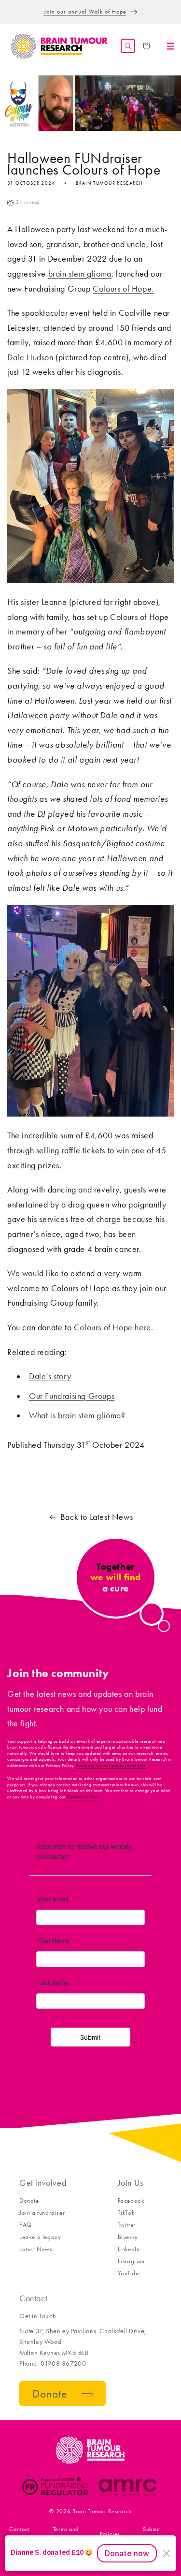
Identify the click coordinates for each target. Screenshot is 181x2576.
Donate (29, 2201)
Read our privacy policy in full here (111, 1766)
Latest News (36, 2249)
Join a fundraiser (42, 2213)
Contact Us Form (84, 1797)
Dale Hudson (30, 357)
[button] (128, 46)
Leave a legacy (40, 2237)
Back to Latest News (97, 1517)
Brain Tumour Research (102, 2511)
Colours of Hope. (123, 289)
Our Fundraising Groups (72, 1396)
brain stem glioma (80, 274)
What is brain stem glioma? (77, 1415)
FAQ (26, 2225)
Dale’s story (50, 1376)
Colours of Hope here (112, 1327)
